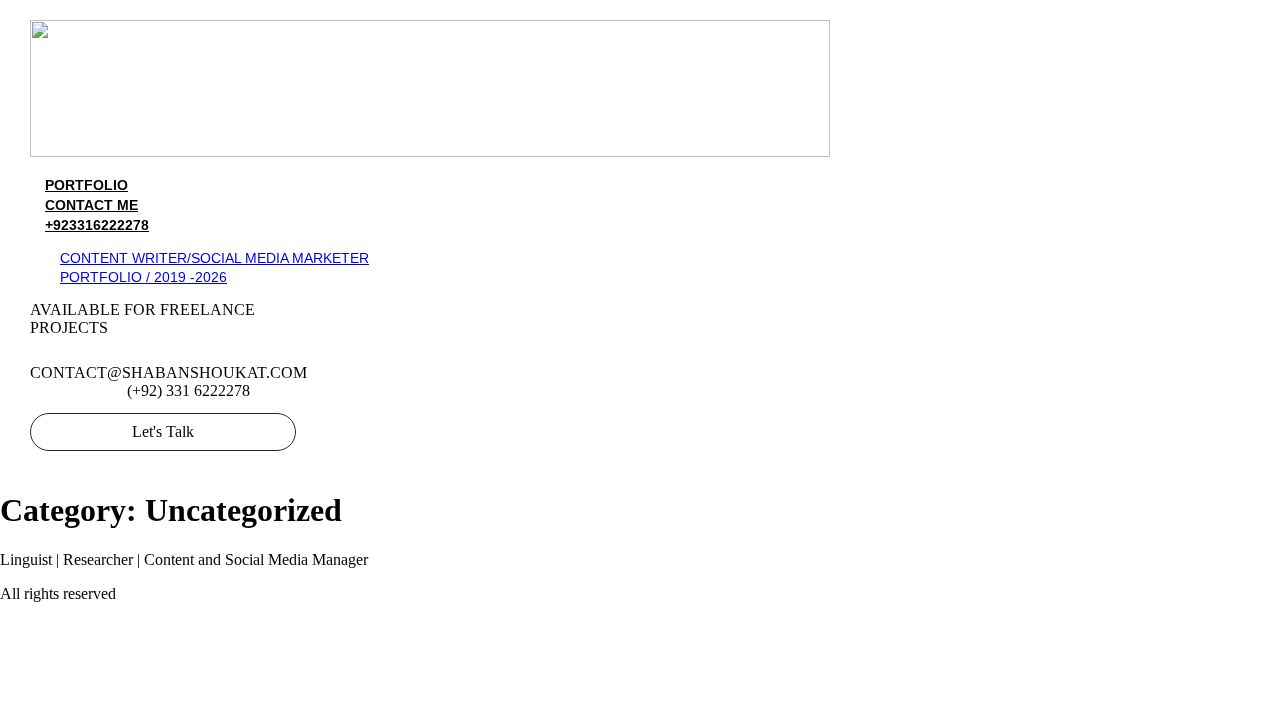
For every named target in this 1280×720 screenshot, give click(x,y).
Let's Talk (163, 431)
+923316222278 (97, 225)
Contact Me (91, 205)
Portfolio (86, 185)
